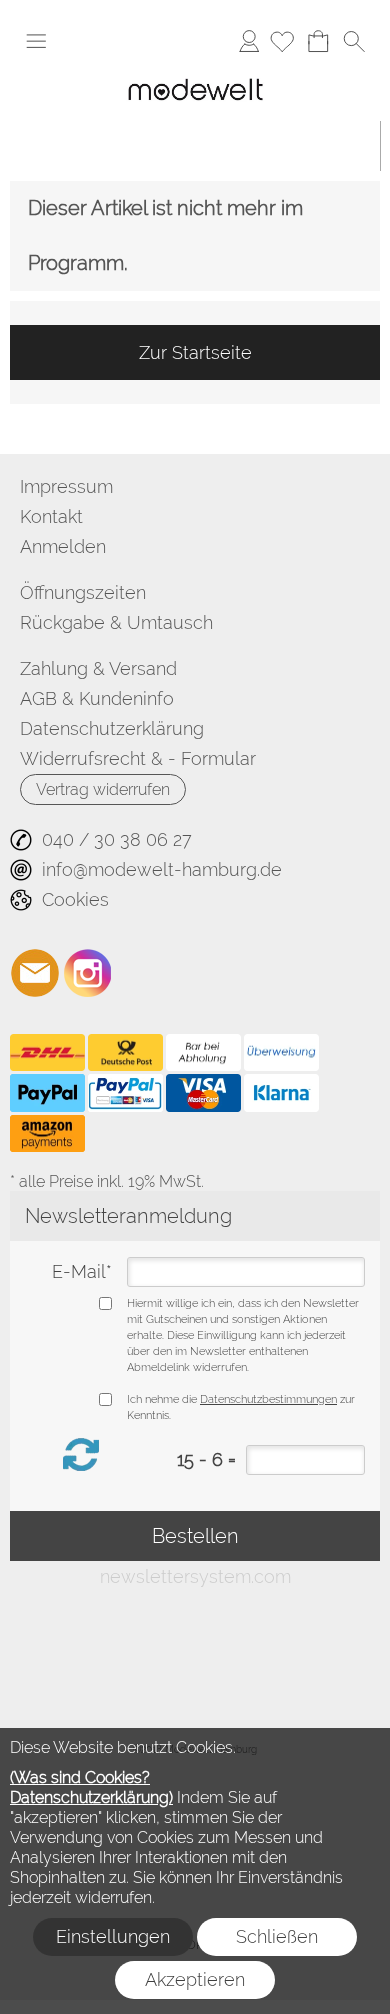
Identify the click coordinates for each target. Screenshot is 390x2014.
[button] (36, 41)
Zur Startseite (195, 352)
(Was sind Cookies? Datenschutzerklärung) (91, 1787)
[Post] (125, 1053)
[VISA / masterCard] (203, 1093)
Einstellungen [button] (113, 1936)
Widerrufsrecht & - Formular (138, 758)
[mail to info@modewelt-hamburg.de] (35, 973)
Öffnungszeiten (83, 592)
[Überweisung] (281, 1053)
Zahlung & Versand (98, 668)
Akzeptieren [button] (195, 1979)
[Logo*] (195, 75)
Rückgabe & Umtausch (116, 622)
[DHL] (47, 1053)
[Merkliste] (282, 41)
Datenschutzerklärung (112, 728)
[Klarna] (281, 1093)
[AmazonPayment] (47, 1134)
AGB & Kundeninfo (97, 698)
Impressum (66, 486)
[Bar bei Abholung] (203, 1053)
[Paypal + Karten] (125, 1093)
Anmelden (249, 40)
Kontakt (51, 516)
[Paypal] (47, 1093)
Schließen (277, 1936)
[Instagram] (88, 973)
